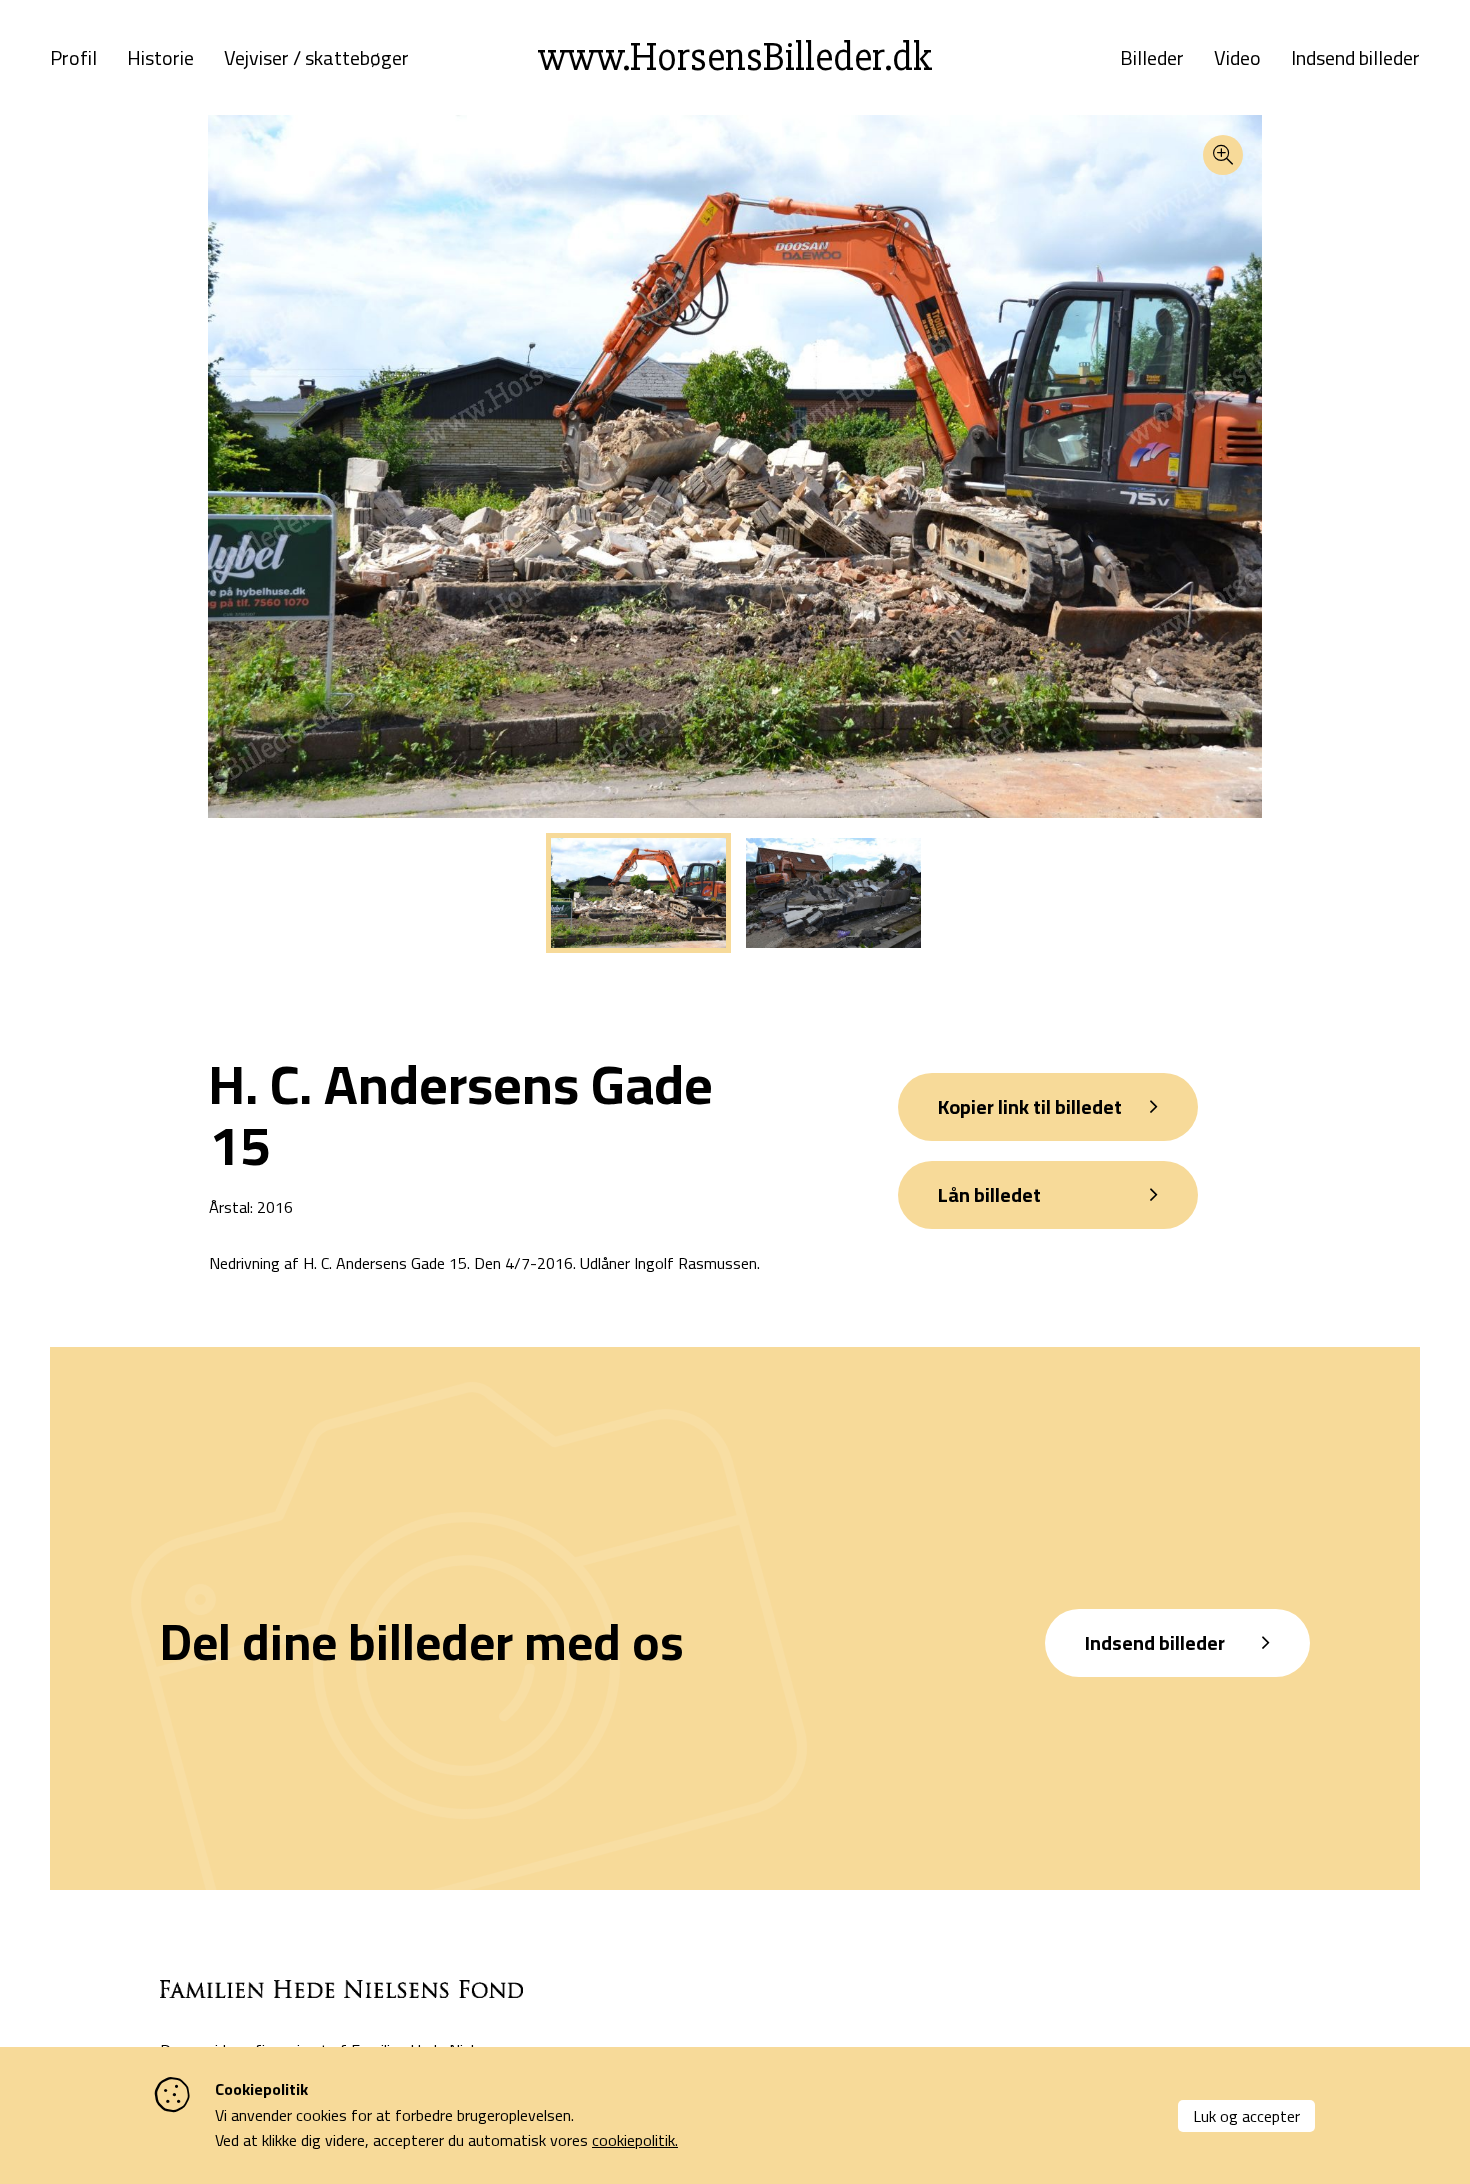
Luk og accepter (1246, 2116)
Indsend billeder (1355, 58)
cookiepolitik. (635, 2140)
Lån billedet (989, 1194)
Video (1237, 58)
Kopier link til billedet (1030, 1106)
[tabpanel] (638, 893)
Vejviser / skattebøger (316, 58)
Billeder (1152, 58)
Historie (160, 58)
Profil (73, 58)
